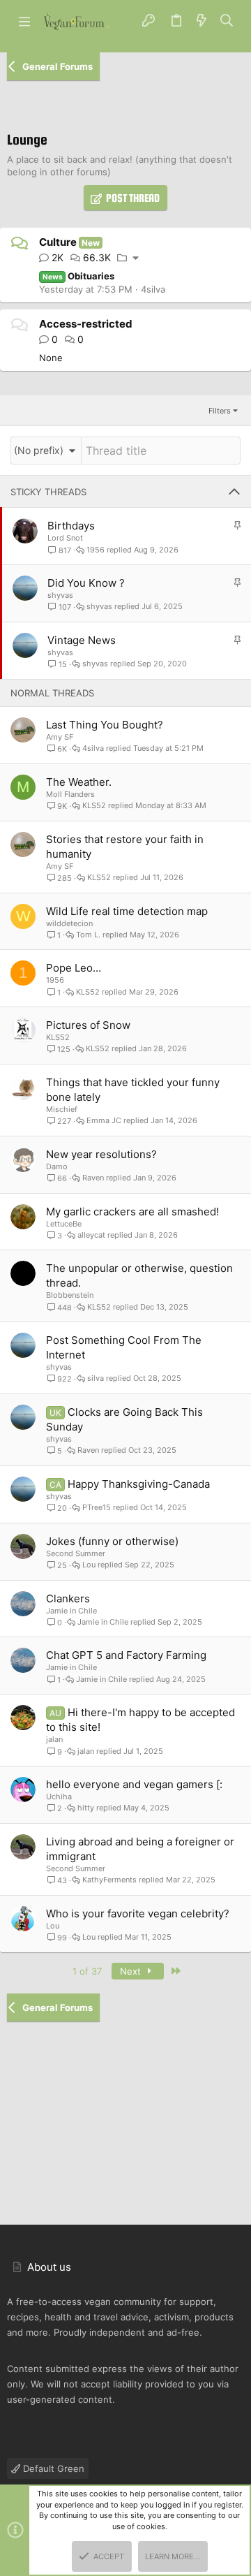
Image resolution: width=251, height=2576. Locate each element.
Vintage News (82, 640)
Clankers (68, 1598)
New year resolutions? (101, 1154)
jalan (54, 1739)
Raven (93, 1178)
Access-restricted (86, 324)
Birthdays (71, 526)
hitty (86, 1808)
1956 (96, 550)
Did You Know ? (86, 583)
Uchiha (59, 1796)
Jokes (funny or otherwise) (112, 1541)
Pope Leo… (74, 968)
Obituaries (79, 276)
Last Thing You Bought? (105, 725)
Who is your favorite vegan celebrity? (138, 1913)
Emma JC (104, 1121)
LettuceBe (64, 1224)
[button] (24, 21)
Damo (57, 1166)
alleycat (91, 1235)
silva (96, 1378)
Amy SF (60, 737)
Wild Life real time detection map (127, 911)
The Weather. (79, 782)
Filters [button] (220, 411)
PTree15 (97, 1508)
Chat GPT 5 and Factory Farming (126, 1655)
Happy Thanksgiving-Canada (139, 1484)
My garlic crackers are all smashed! (132, 1212)
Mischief (62, 1109)
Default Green (52, 2468)
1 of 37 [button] (87, 1971)
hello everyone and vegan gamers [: (134, 1784)
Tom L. (88, 935)
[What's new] (201, 21)
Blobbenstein (70, 1295)
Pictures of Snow (88, 1025)
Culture (58, 242)
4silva (153, 289)
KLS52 (94, 806)
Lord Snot (65, 538)
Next (132, 1971)
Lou (89, 1565)
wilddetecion (69, 923)
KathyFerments (109, 1880)
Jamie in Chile (71, 1611)
